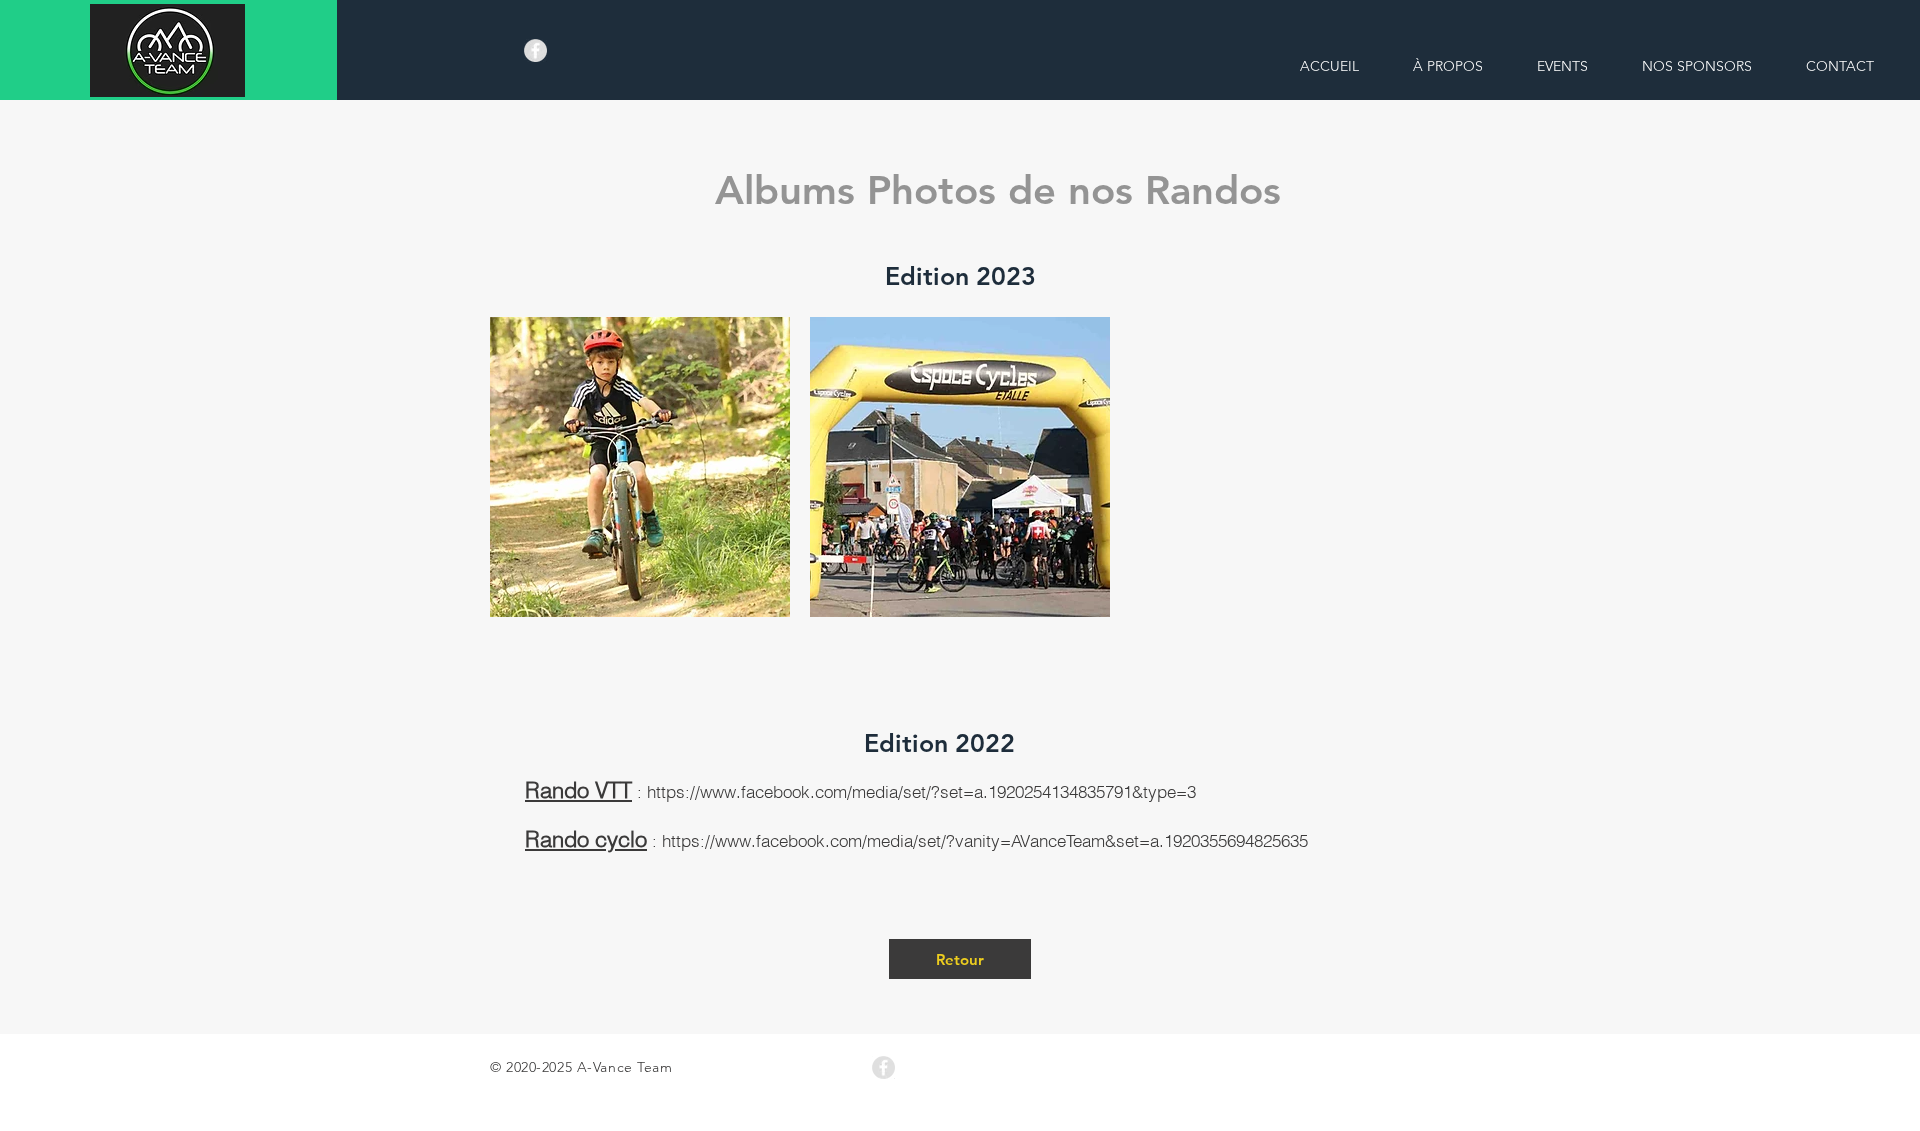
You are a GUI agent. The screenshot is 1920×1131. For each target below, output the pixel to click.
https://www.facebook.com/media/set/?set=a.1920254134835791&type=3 (921, 791)
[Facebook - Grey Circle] (535, 50)
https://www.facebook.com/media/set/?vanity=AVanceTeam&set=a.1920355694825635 (985, 840)
